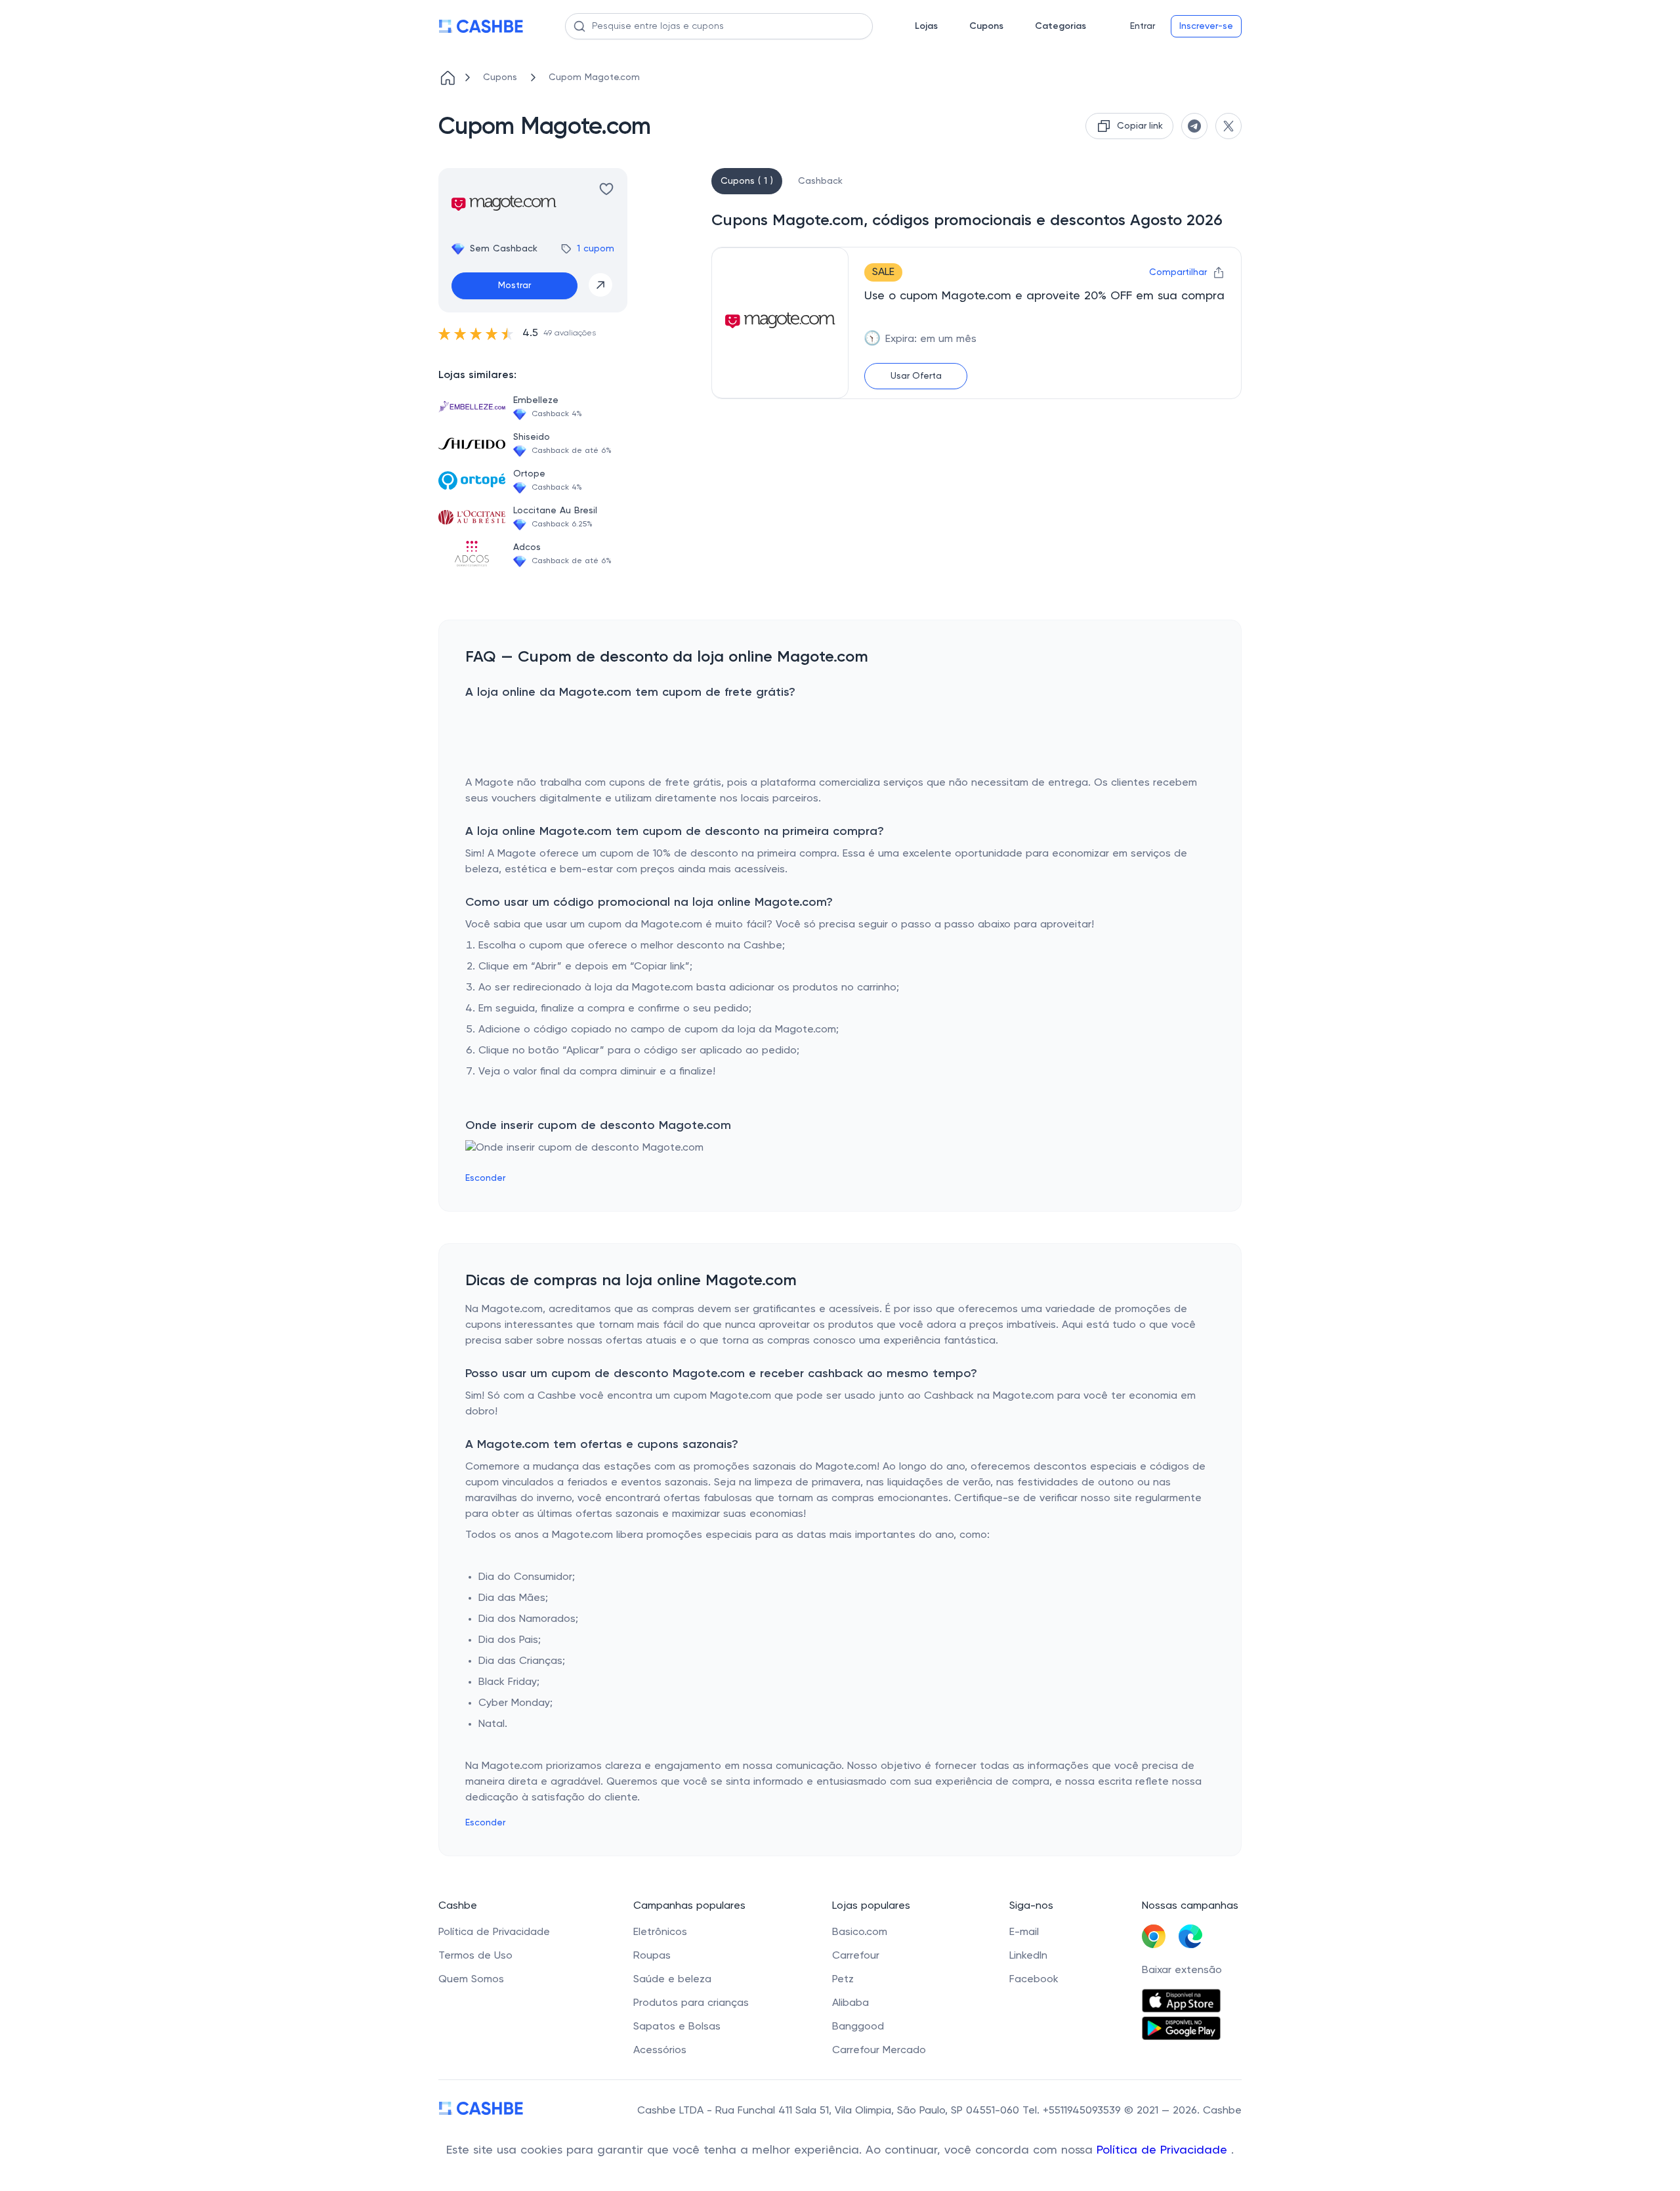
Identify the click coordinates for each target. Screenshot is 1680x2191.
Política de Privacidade (1164, 2150)
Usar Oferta (916, 376)
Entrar (1143, 26)
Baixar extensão (1182, 1970)
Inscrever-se (1206, 26)
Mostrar (514, 286)
